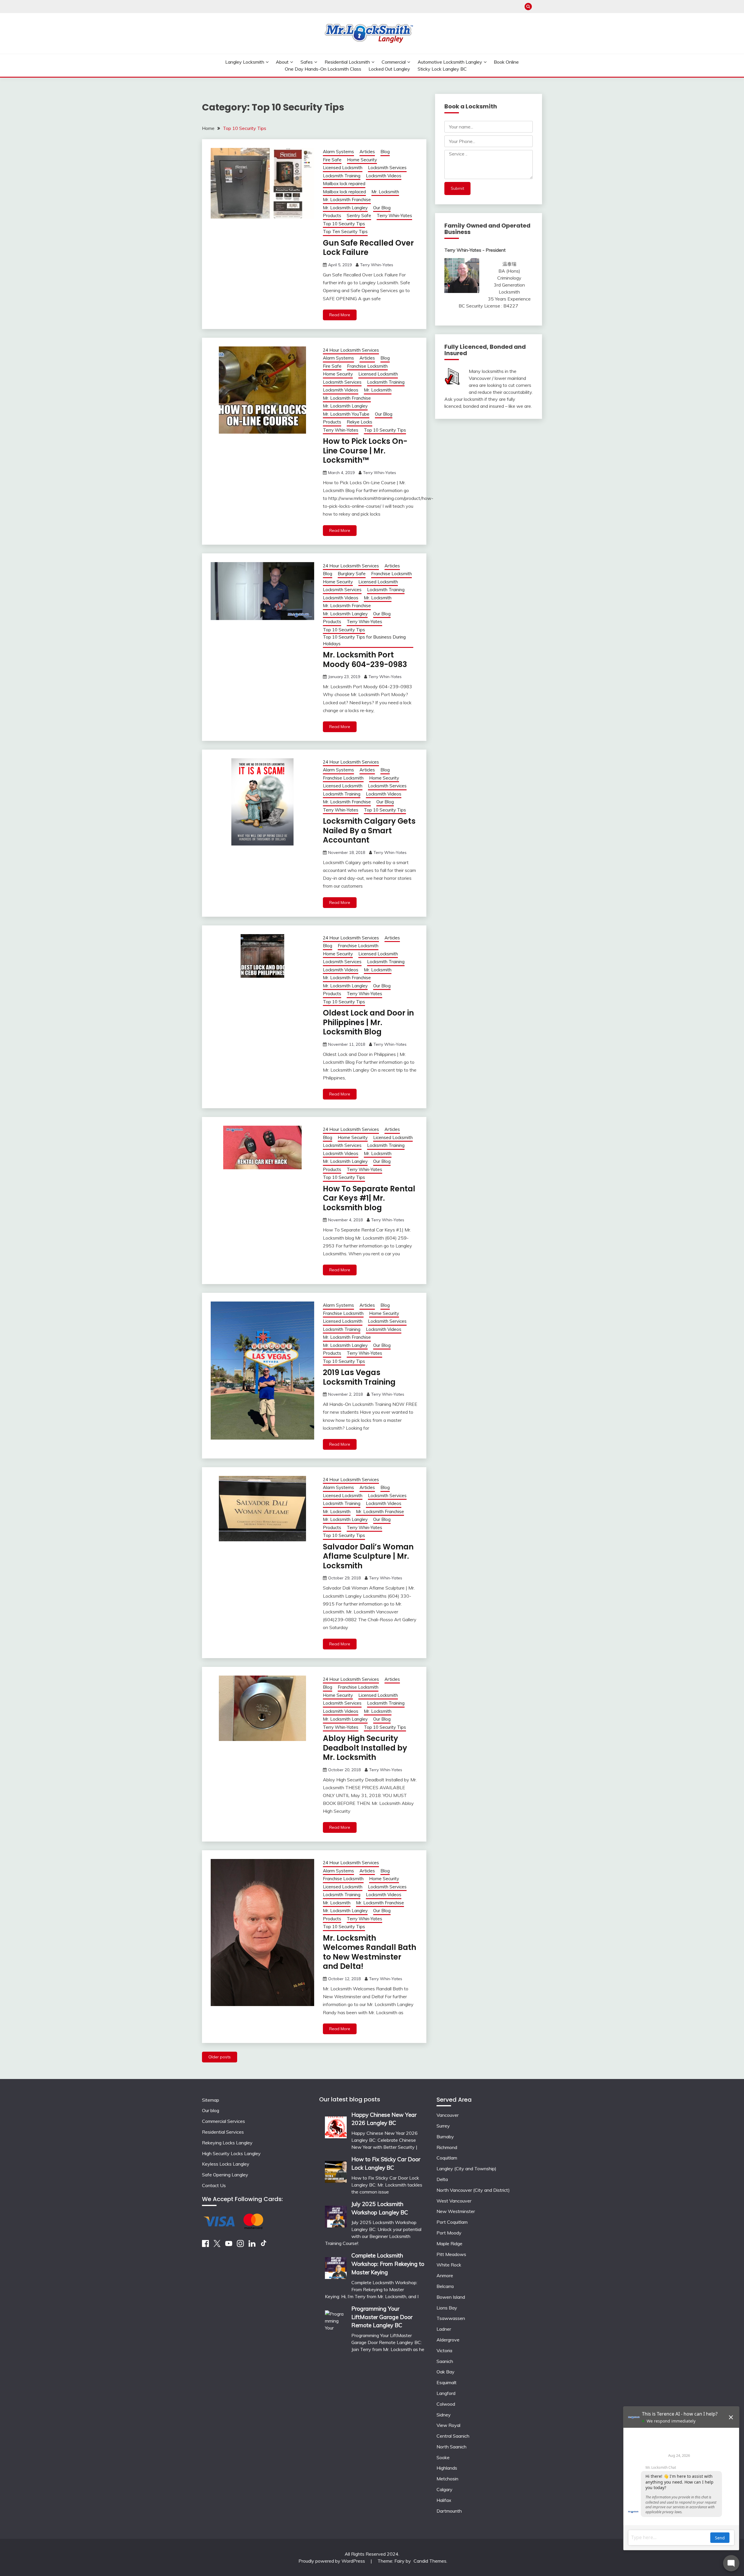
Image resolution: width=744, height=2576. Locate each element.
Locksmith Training (342, 176)
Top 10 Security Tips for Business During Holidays (364, 640)
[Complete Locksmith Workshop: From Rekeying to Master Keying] (336, 2266)
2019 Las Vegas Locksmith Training (359, 1377)
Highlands (447, 2468)
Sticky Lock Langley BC (442, 69)
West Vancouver (454, 2201)
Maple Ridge (449, 2244)
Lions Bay (447, 2308)
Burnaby (445, 2137)
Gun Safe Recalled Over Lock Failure (368, 248)
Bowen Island (451, 2297)
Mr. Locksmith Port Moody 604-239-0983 (365, 660)
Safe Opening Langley (225, 2175)
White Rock (449, 2265)
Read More (340, 315)
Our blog (211, 2110)
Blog (385, 152)
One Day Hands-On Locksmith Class (323, 69)
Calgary (445, 2489)
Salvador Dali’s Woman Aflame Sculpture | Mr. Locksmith (368, 1556)
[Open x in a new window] (217, 2245)
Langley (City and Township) (466, 2169)
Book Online (506, 62)
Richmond (447, 2147)
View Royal (448, 2425)
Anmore (445, 2275)
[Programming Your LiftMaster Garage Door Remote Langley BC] (336, 2339)
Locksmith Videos (384, 176)
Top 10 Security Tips (344, 224)
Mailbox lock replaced (344, 192)
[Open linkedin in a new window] (252, 2245)
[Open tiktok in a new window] (264, 2245)
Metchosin (447, 2479)
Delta (442, 2179)
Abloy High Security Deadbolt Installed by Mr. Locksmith (365, 1748)
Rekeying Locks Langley (227, 2143)
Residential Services (223, 2132)
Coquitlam (447, 2158)
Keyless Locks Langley (226, 2164)
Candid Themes (430, 2561)
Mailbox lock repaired (344, 184)
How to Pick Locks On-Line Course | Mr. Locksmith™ (365, 451)
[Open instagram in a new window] (240, 2245)
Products (332, 216)
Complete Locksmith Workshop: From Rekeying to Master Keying (388, 2264)
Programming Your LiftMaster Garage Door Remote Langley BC (382, 2317)
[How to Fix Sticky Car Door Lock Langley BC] (336, 2170)
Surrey (443, 2126)
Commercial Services (223, 2121)
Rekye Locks (360, 422)
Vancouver (448, 2115)
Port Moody (449, 2233)
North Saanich (451, 2447)
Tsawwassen (451, 2318)
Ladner (444, 2329)
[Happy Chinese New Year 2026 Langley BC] (336, 2125)
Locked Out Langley (389, 69)
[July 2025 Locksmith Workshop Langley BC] (336, 2215)
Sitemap (211, 2100)
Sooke (443, 2457)
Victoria (444, 2350)
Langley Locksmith (245, 62)
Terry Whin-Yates (394, 216)
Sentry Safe (359, 216)
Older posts (220, 2057)
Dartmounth (449, 2511)
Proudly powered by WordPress (332, 2561)
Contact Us (214, 2185)
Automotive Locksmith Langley (450, 62)
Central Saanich (453, 2436)
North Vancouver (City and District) (473, 2190)
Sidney (444, 2415)
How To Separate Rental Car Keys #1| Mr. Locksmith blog (369, 1198)
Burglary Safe (352, 574)
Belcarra (445, 2286)
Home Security (362, 160)
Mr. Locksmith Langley (345, 208)
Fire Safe (332, 160)
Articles (367, 152)
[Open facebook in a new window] (205, 2245)
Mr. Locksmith (385, 192)
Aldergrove (448, 2340)
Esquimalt (447, 2382)
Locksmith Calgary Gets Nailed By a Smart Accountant (369, 831)
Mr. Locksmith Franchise (347, 200)
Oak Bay (446, 2372)
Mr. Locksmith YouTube (346, 414)
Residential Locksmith (347, 62)
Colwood (446, 2404)
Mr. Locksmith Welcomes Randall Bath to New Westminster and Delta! (370, 1952)
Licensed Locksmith (343, 168)
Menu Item (538, 7)
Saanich (445, 2361)
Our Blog (382, 208)
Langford (446, 2393)
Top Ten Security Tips (345, 231)
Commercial (394, 62)
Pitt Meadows (451, 2254)
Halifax (444, 2500)
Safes (307, 62)
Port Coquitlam (452, 2222)
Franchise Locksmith (367, 366)
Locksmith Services (387, 168)
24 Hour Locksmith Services (351, 350)
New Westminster (456, 2211)
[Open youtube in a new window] (229, 2245)
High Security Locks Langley (231, 2153)
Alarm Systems (338, 152)
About (282, 62)
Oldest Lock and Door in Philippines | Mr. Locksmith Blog (368, 1022)
